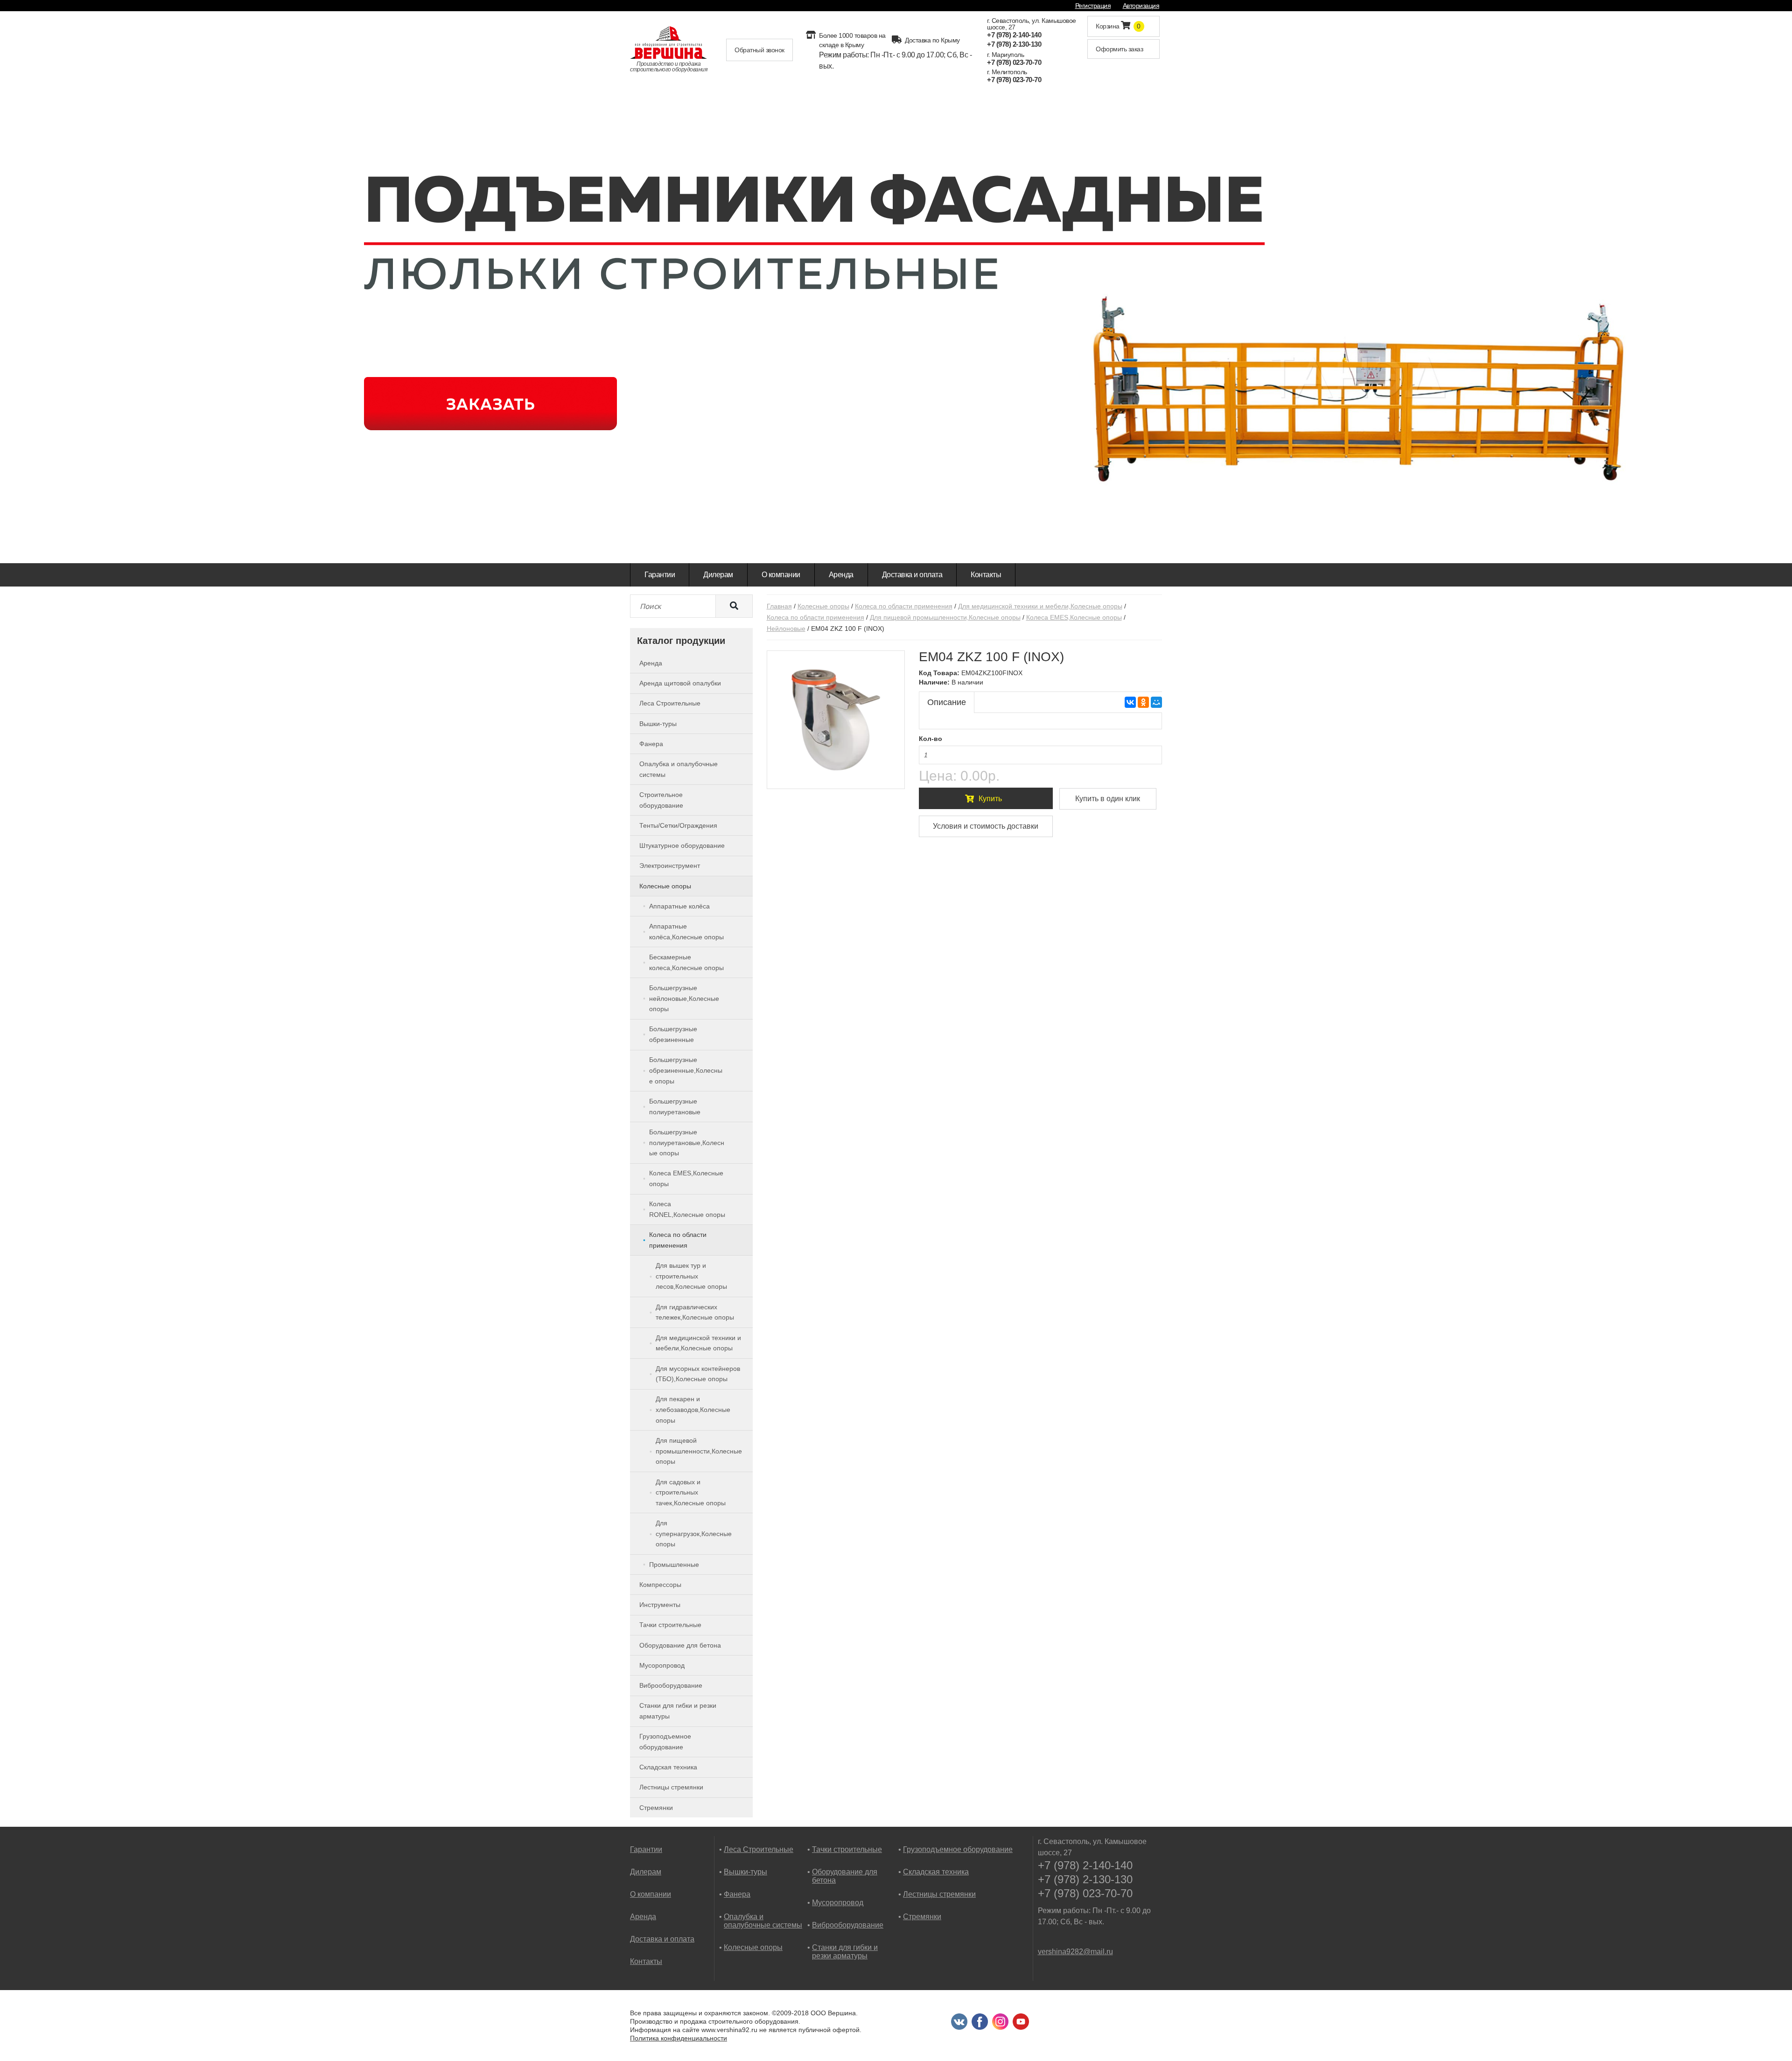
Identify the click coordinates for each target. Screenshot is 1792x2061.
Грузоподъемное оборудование (958, 1849)
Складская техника (936, 1872)
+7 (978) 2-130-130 (1014, 44)
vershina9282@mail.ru (1075, 1952)
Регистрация (1093, 6)
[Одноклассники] (1143, 702)
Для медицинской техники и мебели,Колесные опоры (1040, 606)
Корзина (1118, 26)
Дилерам (718, 575)
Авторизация (1141, 6)
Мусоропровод (838, 1903)
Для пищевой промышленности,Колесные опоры (945, 617)
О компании (781, 575)
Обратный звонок (759, 50)
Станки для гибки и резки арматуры (845, 1952)
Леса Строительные (759, 1849)
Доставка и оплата (912, 575)
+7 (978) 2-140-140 (1014, 35)
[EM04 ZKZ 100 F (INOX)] (836, 720)
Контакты (986, 575)
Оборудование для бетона (845, 1876)
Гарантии (660, 575)
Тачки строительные (847, 1849)
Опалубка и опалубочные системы (763, 1921)
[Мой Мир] (1156, 702)
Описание (947, 702)
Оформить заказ (1119, 49)
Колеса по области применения (904, 606)
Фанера (737, 1894)
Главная (779, 606)
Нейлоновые (786, 629)
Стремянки (922, 1917)
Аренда (841, 575)
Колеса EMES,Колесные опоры (1074, 617)
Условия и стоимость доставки (986, 826)
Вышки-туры (745, 1872)
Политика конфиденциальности (679, 2038)
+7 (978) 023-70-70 (1014, 62)
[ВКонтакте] (1130, 702)
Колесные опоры (823, 606)
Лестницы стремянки (939, 1894)
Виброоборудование (848, 1925)
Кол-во (931, 739)
